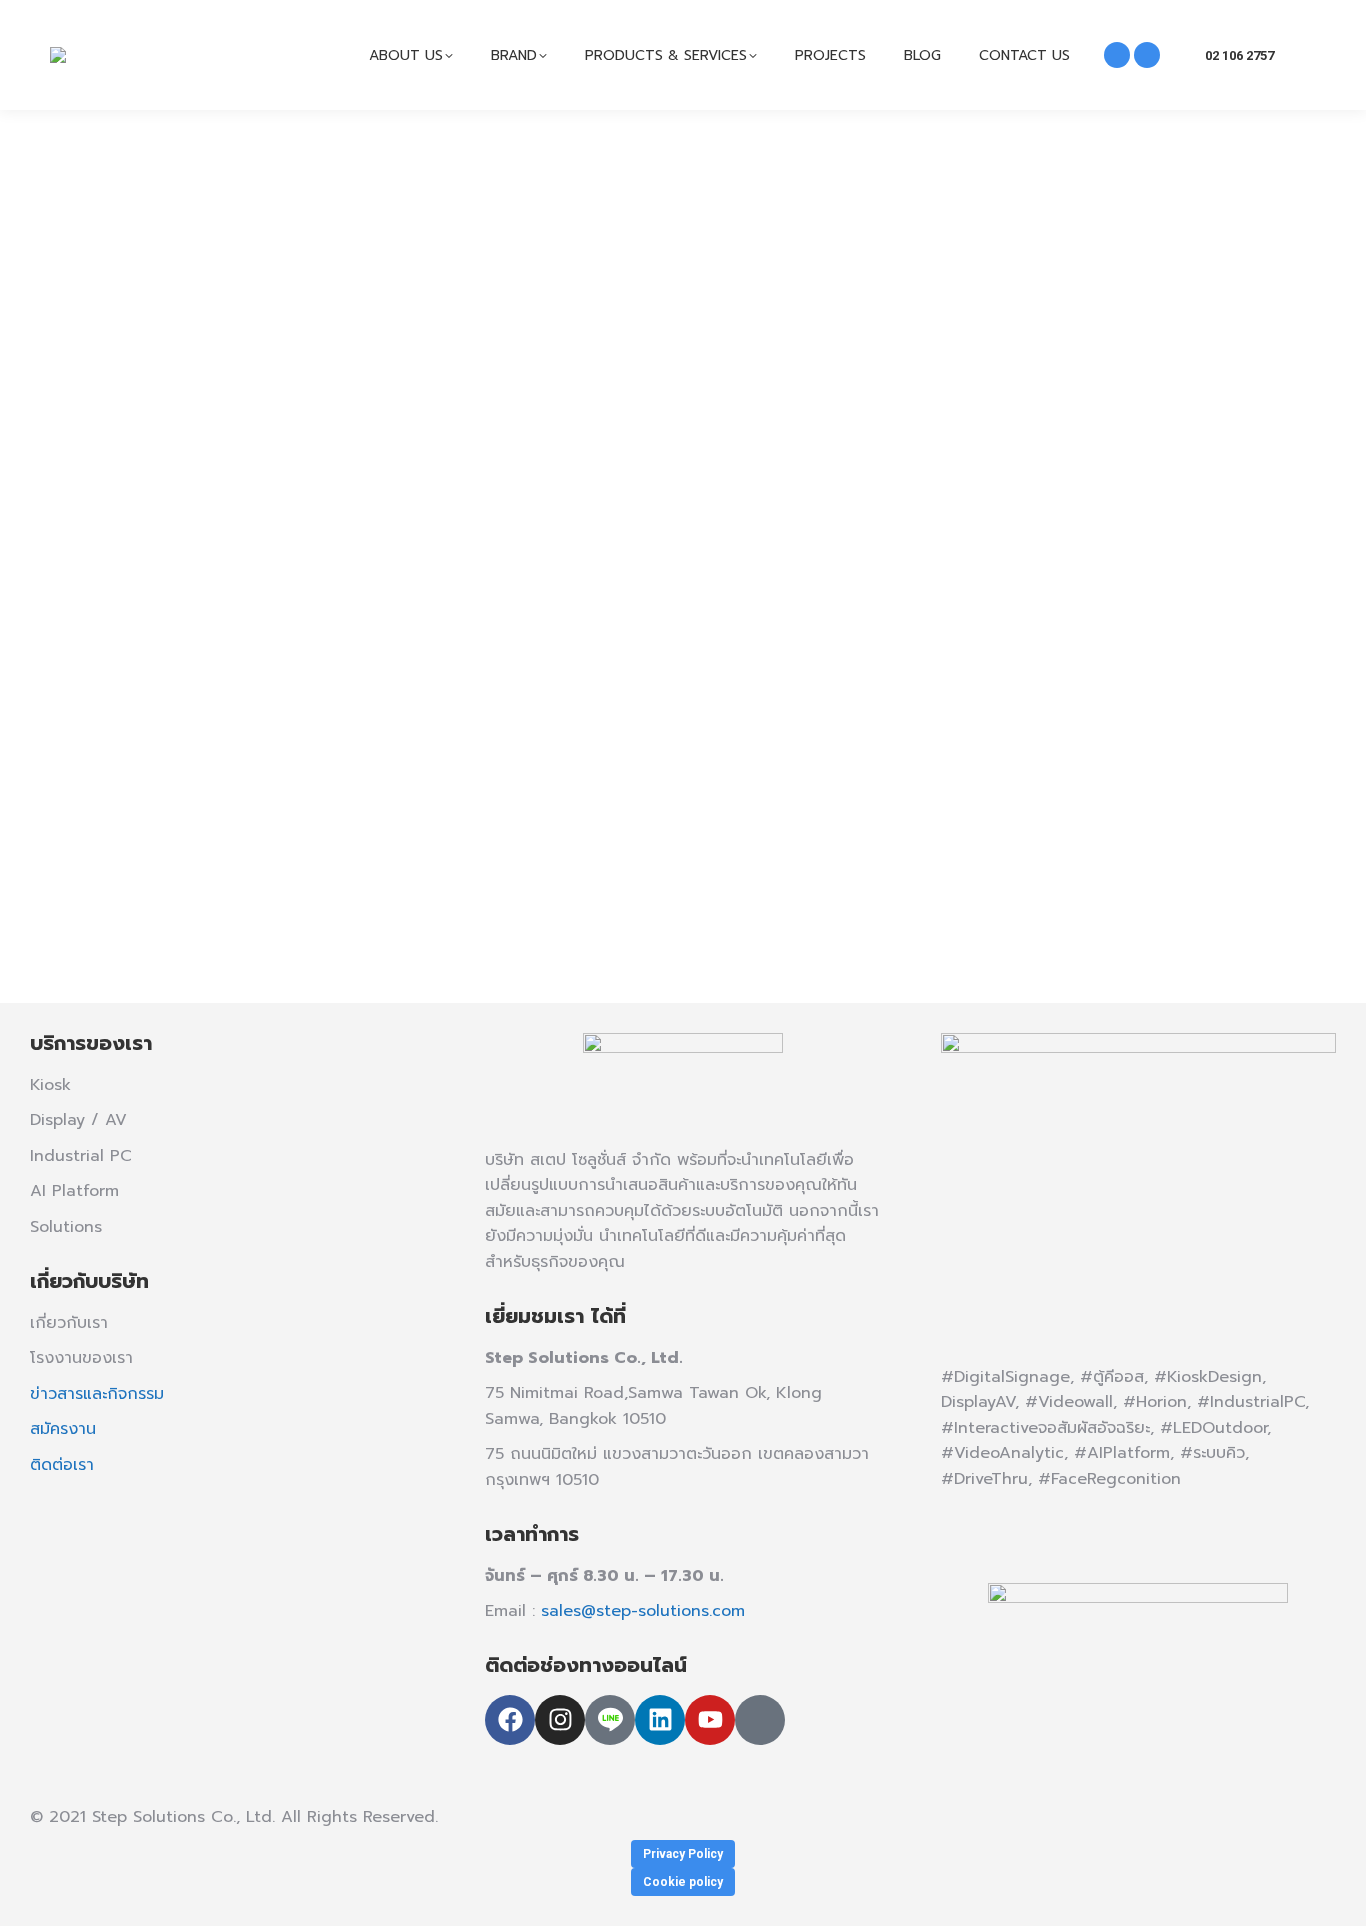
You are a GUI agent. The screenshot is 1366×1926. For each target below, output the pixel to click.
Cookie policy (683, 1882)
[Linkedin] (660, 1720)
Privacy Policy (683, 1854)
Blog (188, 831)
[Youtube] (710, 1720)
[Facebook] (510, 1720)
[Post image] (683, 444)
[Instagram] (560, 1720)
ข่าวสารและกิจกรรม (97, 1394)
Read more (217, 929)
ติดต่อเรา (62, 1465)
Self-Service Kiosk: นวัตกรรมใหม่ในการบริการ (423, 795)
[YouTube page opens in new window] (1147, 55)
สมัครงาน (63, 1429)
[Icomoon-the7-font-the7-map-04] (760, 1720)
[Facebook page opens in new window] (1117, 55)
